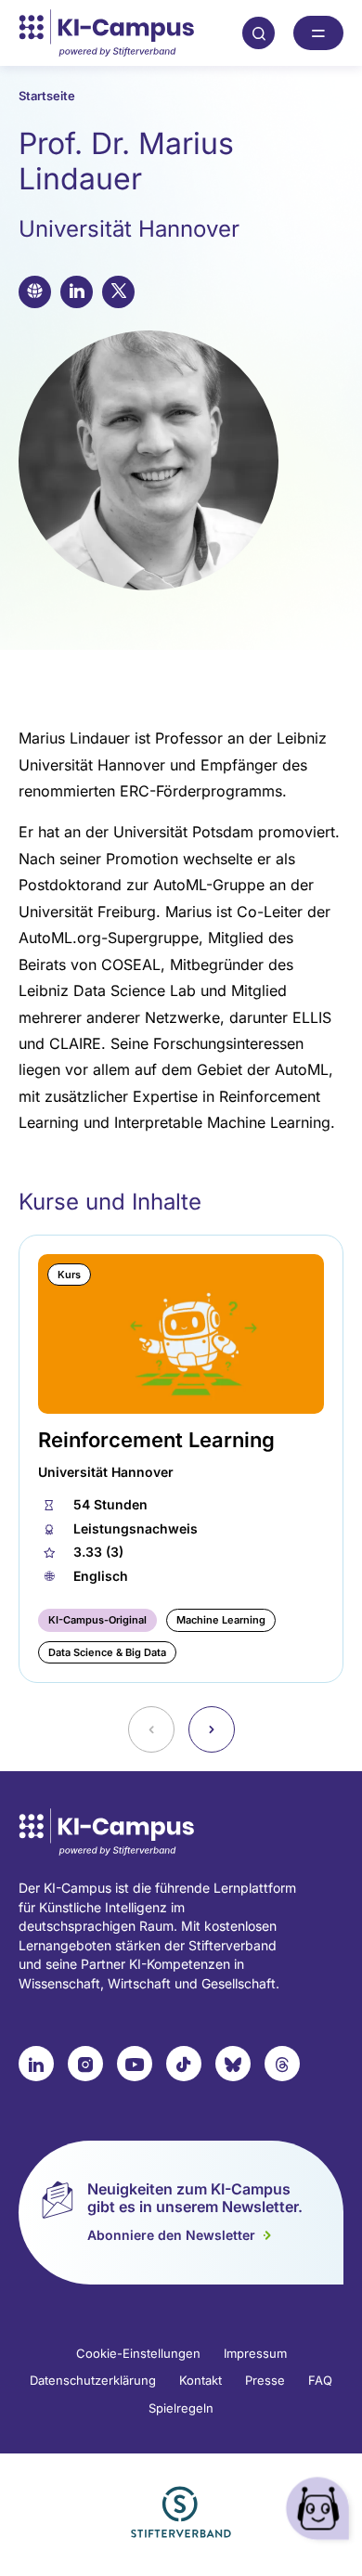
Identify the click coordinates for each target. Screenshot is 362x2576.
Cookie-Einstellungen (138, 2353)
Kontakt (200, 2380)
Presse (265, 2380)
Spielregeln (181, 2408)
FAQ (320, 2380)
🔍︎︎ (259, 32)
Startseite (47, 96)
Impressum (255, 2353)
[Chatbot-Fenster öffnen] (320, 2511)
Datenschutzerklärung (93, 2380)
